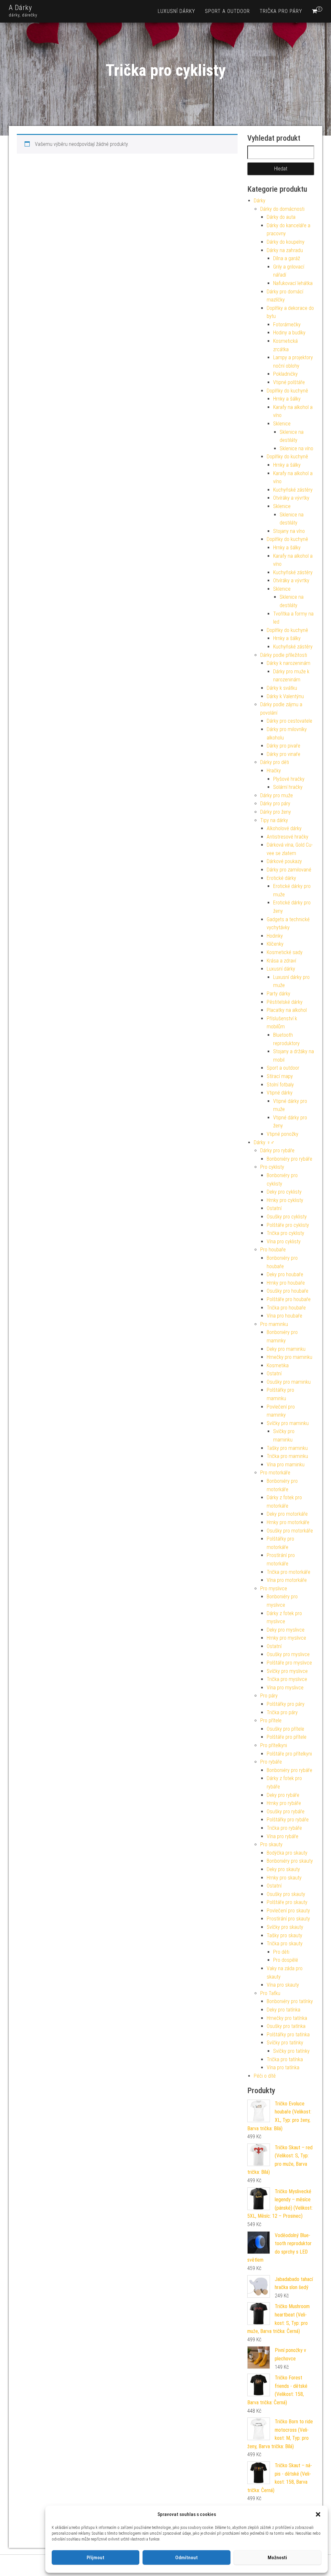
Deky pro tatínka (283, 2010)
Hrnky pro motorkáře (288, 1522)
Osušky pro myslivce (288, 1654)
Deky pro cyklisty (284, 1192)
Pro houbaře (273, 1250)
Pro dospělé (286, 1960)
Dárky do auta (281, 217)
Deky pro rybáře (283, 1795)
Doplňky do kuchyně (287, 391)
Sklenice (282, 424)
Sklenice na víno (296, 448)
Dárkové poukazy (284, 861)
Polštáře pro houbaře (289, 1299)
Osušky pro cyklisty (287, 1217)
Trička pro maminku (287, 1456)
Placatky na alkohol (287, 1010)
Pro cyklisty (272, 1167)
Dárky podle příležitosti (284, 655)
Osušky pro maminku (289, 1382)
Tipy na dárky (274, 820)
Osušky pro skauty (286, 1894)
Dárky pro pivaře (283, 746)
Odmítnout (187, 2558)
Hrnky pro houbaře (286, 1283)
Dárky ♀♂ (264, 1142)
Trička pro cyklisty (285, 1233)
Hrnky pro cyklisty (285, 1200)
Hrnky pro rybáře (284, 1803)
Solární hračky (288, 787)
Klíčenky (275, 944)
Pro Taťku (270, 1993)
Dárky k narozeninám (288, 663)
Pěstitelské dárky (285, 1002)
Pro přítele (271, 1721)
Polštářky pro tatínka (288, 2035)
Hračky (274, 771)
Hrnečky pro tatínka (287, 2018)
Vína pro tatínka (283, 2067)
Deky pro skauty (283, 1869)
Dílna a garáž (287, 258)
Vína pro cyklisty (284, 1242)
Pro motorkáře (275, 1473)
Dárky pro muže (277, 795)
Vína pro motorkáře (287, 1580)
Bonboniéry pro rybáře (289, 1159)
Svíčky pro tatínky (285, 2043)
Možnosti (277, 2558)
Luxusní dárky (176, 11)
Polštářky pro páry (286, 1704)
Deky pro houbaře (285, 1274)
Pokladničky (285, 374)
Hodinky (275, 936)
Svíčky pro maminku (288, 1423)
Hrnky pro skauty (284, 1878)
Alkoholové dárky (284, 828)
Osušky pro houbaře (288, 1291)
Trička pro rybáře (284, 1828)
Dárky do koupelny (286, 242)
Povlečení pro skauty (288, 1911)
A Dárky (20, 8)
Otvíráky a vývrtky (291, 498)
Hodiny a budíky (289, 333)
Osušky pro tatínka (286, 2026)
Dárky (260, 201)
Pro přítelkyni (274, 1745)
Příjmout (96, 2558)
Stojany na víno (289, 531)
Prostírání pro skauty (288, 1919)
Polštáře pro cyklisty (288, 1225)
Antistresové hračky (288, 837)
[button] (318, 2514)
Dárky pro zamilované (289, 870)
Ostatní (274, 1208)
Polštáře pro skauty (287, 1902)
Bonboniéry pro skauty (290, 1861)
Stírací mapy (280, 1076)
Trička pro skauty (285, 1944)
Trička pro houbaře (286, 1308)
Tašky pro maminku (287, 1448)
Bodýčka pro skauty (287, 1853)
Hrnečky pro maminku (289, 1357)
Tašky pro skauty (284, 1935)
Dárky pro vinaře (283, 754)
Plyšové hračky (289, 779)
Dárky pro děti (275, 762)
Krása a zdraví (281, 961)
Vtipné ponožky (283, 1134)
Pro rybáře (271, 1762)
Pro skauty (271, 1844)
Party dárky (278, 994)
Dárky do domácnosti (282, 209)
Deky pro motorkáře (287, 1514)
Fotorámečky (287, 325)
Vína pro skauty (283, 1985)
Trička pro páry (281, 11)
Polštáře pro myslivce (289, 1663)
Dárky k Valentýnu (285, 696)
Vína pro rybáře (283, 1836)
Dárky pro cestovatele (289, 721)
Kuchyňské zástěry (293, 490)
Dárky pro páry (275, 804)
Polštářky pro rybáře (288, 1820)
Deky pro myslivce (286, 1630)
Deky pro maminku (286, 1349)
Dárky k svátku (282, 688)
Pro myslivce (274, 1588)
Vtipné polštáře (289, 382)
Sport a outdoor (227, 11)
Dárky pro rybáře (277, 1151)
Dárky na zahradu (285, 250)
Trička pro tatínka (285, 2059)
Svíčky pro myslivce (287, 1671)
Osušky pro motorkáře (290, 1531)
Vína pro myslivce (285, 1688)
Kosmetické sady (285, 952)
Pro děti (281, 1952)
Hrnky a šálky (287, 399)
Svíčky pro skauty (285, 1927)
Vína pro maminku (286, 1465)
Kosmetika (278, 1365)
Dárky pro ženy (276, 812)
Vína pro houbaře (284, 1316)
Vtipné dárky (280, 1093)
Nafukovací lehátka (293, 283)
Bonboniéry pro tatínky (290, 2001)
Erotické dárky (281, 878)
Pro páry (269, 1696)
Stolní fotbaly (280, 1085)
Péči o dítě (265, 2076)
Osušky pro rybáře (286, 1812)
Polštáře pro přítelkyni (289, 1754)
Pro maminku (274, 1324)
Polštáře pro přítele (287, 1737)
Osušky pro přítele (285, 1729)
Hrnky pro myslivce (286, 1638)
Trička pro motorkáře (288, 1572)
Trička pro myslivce (287, 1679)
